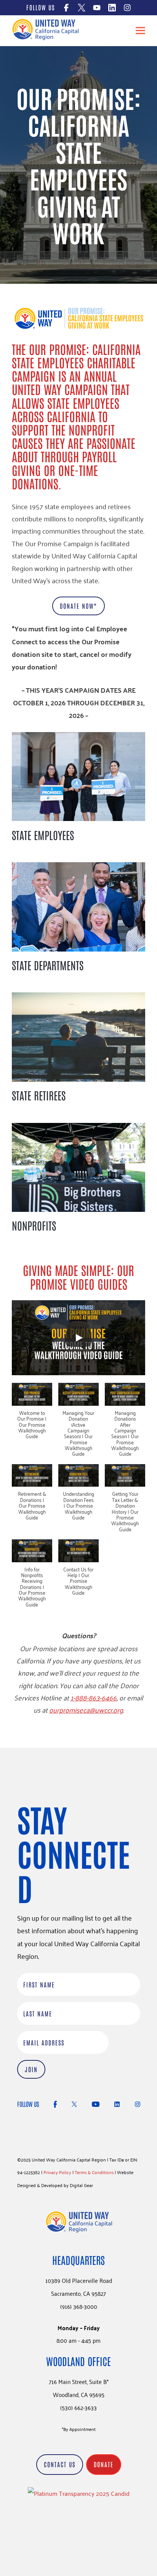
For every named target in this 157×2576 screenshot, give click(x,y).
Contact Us (60, 2464)
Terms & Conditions (94, 2172)
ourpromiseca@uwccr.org (86, 1710)
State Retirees (39, 1095)
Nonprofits (34, 1225)
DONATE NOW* (78, 606)
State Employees (43, 835)
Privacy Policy (57, 2172)
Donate (104, 2464)
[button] (32, 1415)
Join (31, 2069)
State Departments (48, 965)
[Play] (78, 1338)
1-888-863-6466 (94, 1697)
